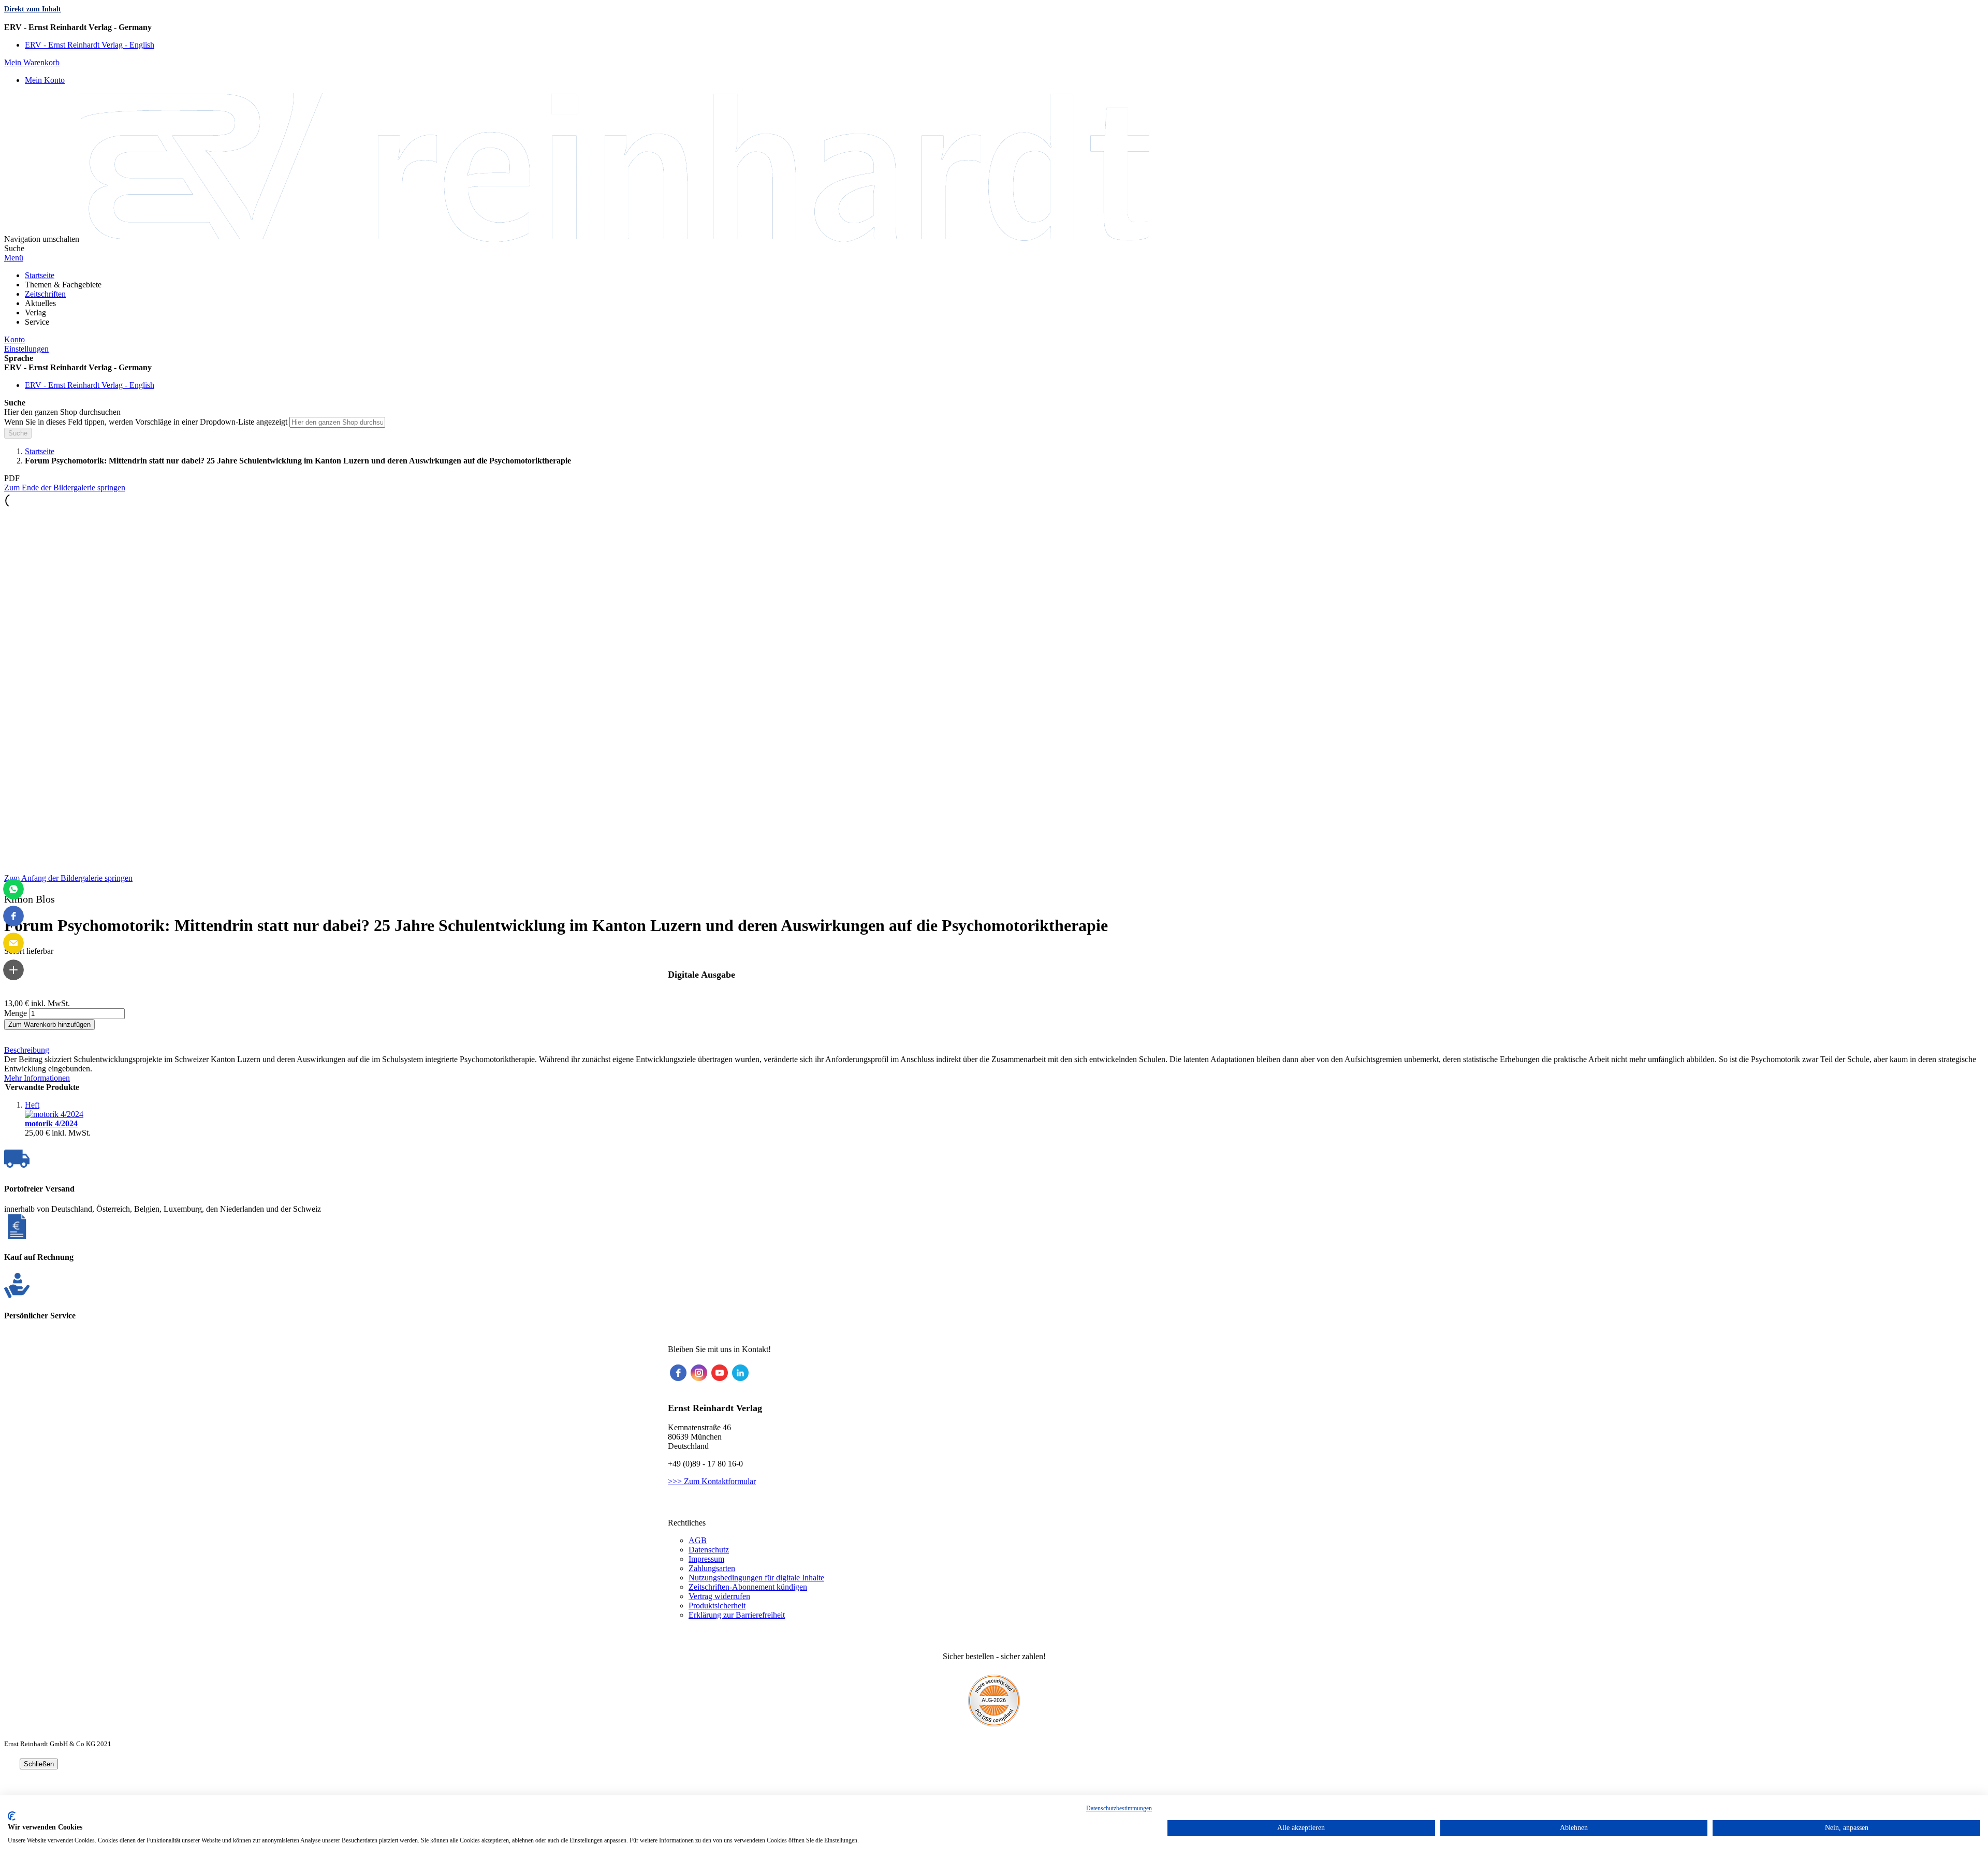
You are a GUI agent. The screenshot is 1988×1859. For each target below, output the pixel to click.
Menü (14, 258)
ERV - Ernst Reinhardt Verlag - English (90, 45)
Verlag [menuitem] (35, 313)
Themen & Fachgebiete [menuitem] (63, 285)
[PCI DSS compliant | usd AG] (994, 1724)
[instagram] (699, 1373)
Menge (16, 1013)
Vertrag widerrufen (719, 1596)
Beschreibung (27, 1050)
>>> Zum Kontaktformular (712, 1481)
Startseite (40, 451)
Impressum (706, 1559)
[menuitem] (40, 275)
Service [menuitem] (37, 322)
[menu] (994, 299)
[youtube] (720, 1373)
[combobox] (337, 422)
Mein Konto (45, 80)
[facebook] (678, 1373)
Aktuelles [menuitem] (40, 303)
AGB (698, 1540)
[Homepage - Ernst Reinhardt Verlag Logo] (615, 239)
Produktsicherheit (717, 1606)
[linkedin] (740, 1373)
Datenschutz (709, 1550)
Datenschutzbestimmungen (1119, 1808)
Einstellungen (26, 349)
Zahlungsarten (712, 1568)
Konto (14, 339)
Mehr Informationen (37, 1078)
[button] (994, 27)
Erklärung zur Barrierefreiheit (737, 1615)
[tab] (994, 1050)
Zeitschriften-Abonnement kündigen (748, 1587)
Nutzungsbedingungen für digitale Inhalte (756, 1578)
